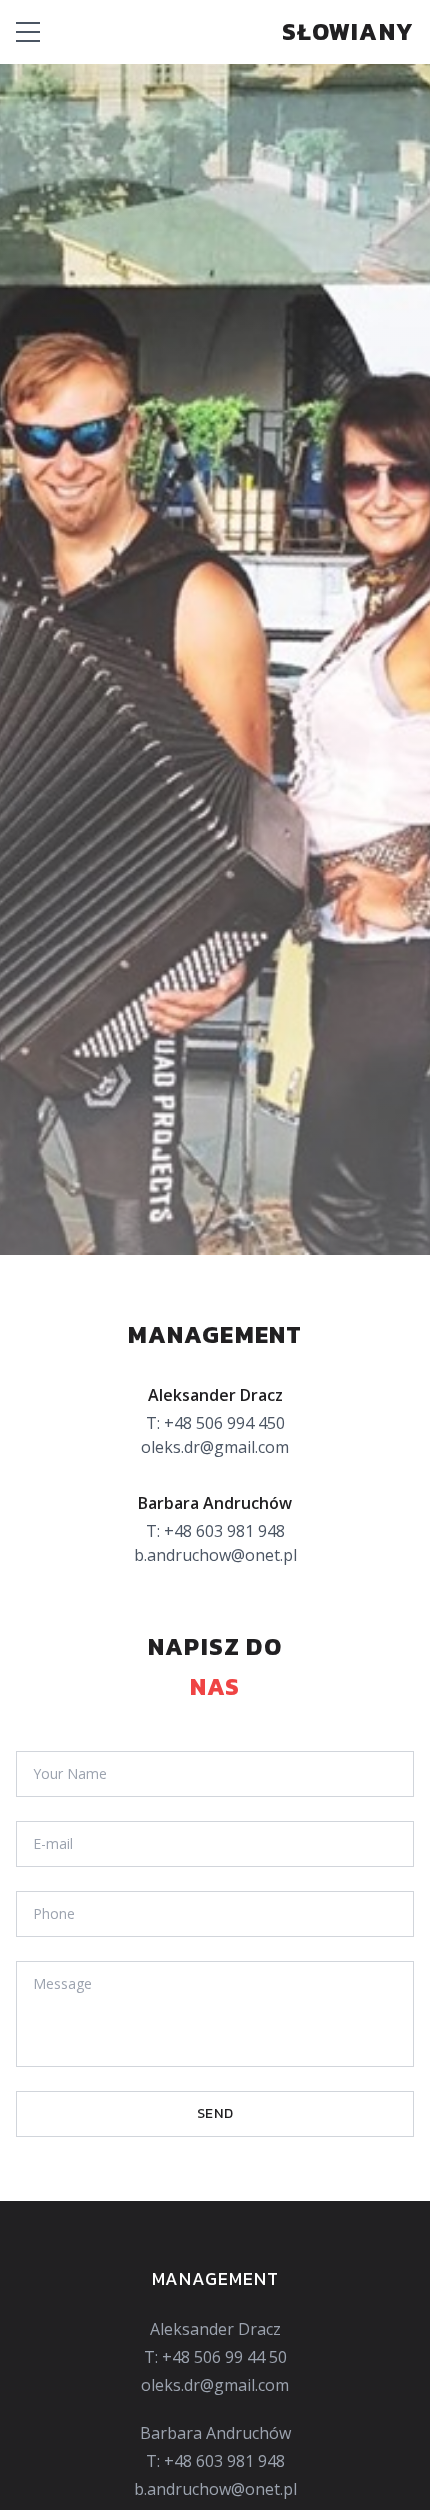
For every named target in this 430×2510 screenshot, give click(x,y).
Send (215, 2113)
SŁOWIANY (348, 32)
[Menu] (28, 32)
